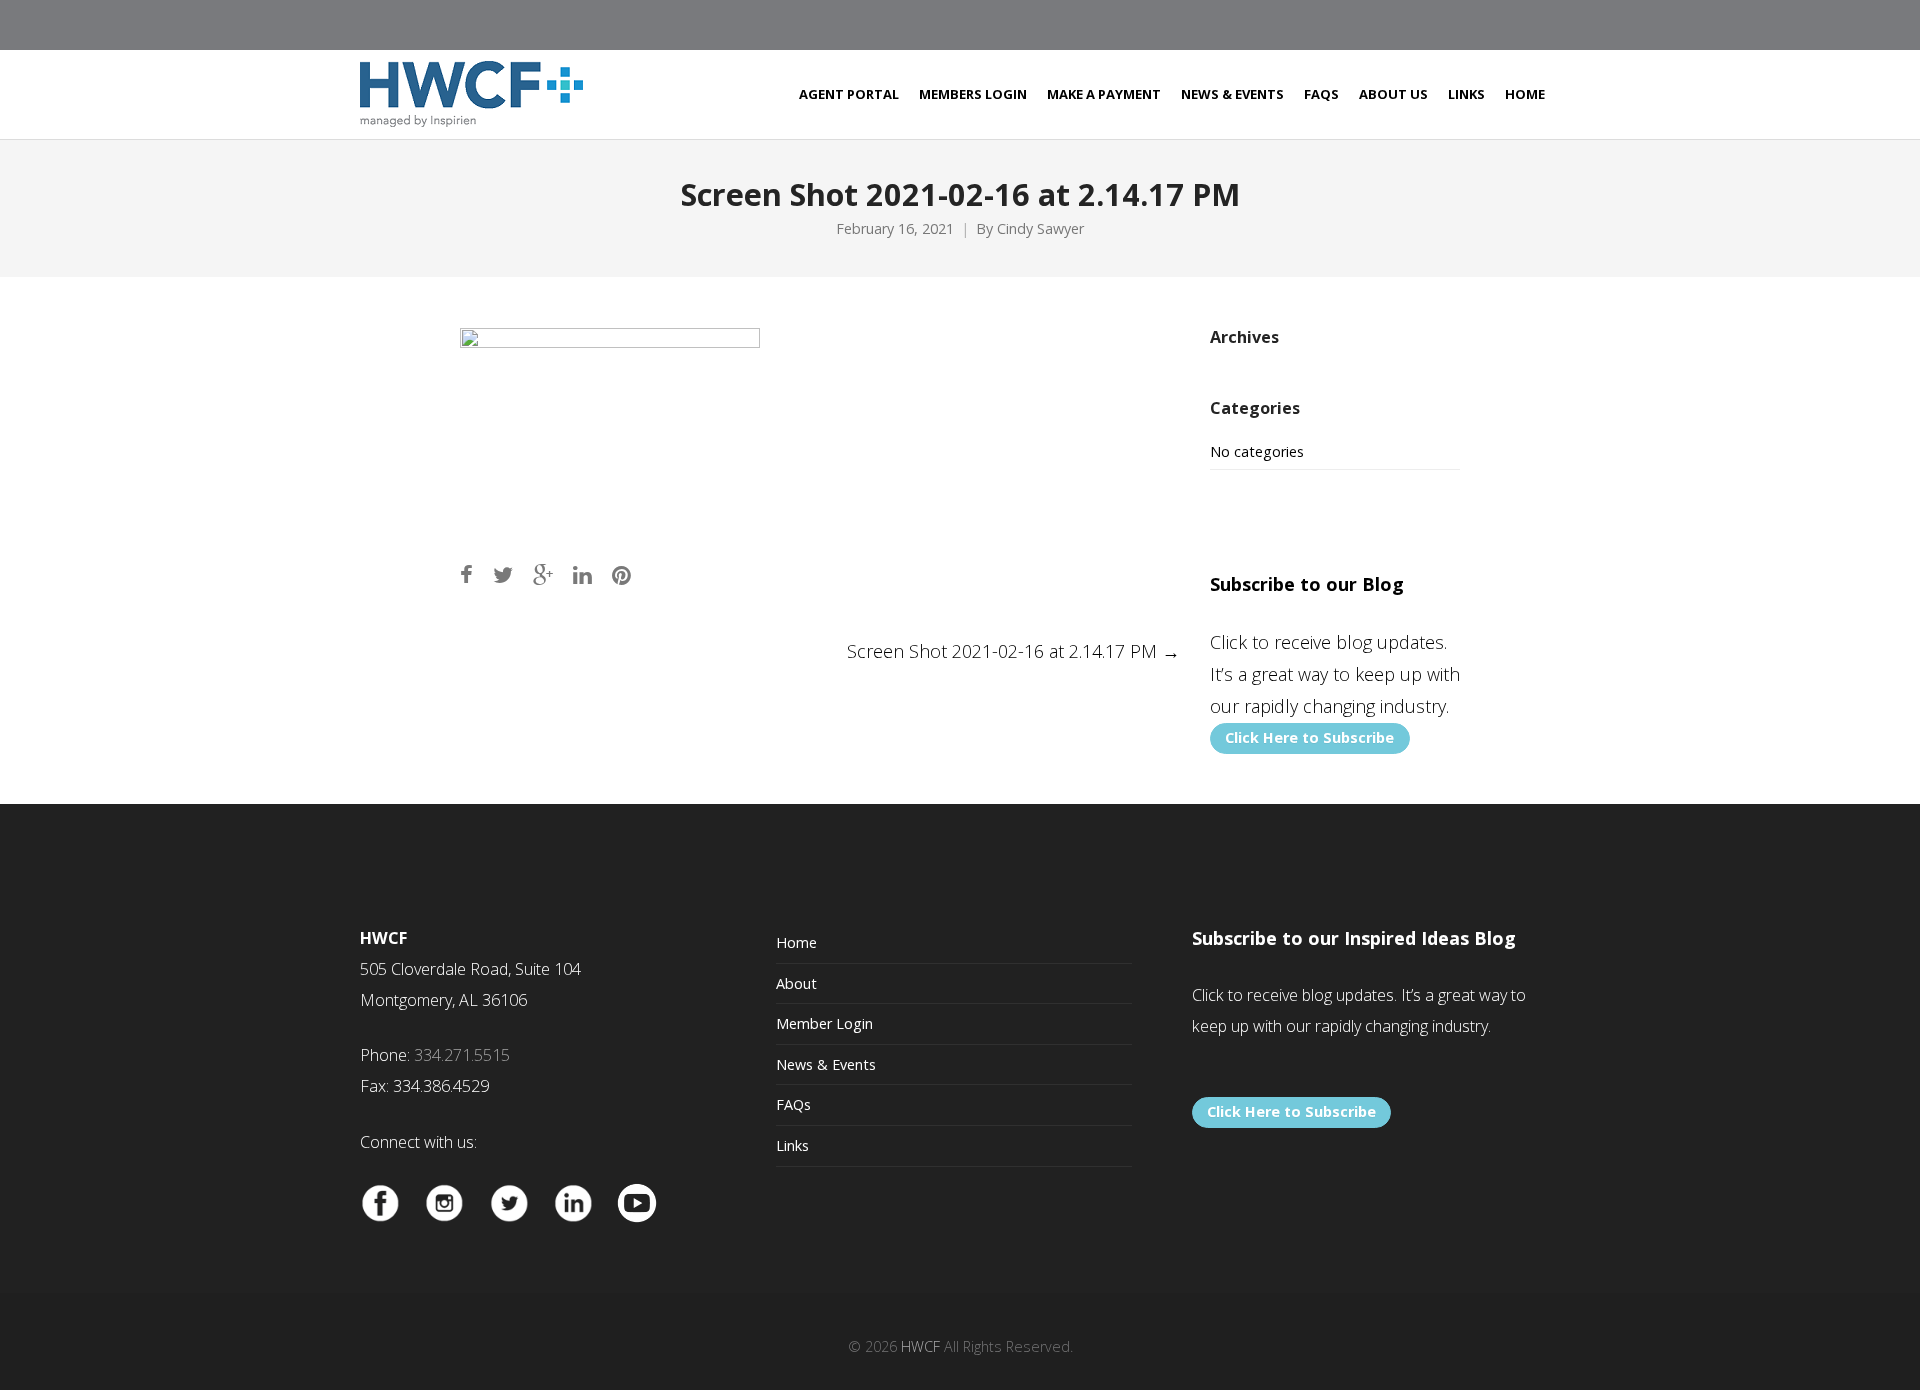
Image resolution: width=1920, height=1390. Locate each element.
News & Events (826, 1064)
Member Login (824, 1023)
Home (796, 942)
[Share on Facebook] (466, 574)
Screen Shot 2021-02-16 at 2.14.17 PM (1013, 651)
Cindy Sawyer (1040, 228)
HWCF (920, 1346)
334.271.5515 (462, 1055)
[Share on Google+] (543, 574)
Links (792, 1145)
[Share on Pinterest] (621, 574)
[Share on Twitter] (503, 574)
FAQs (793, 1104)
